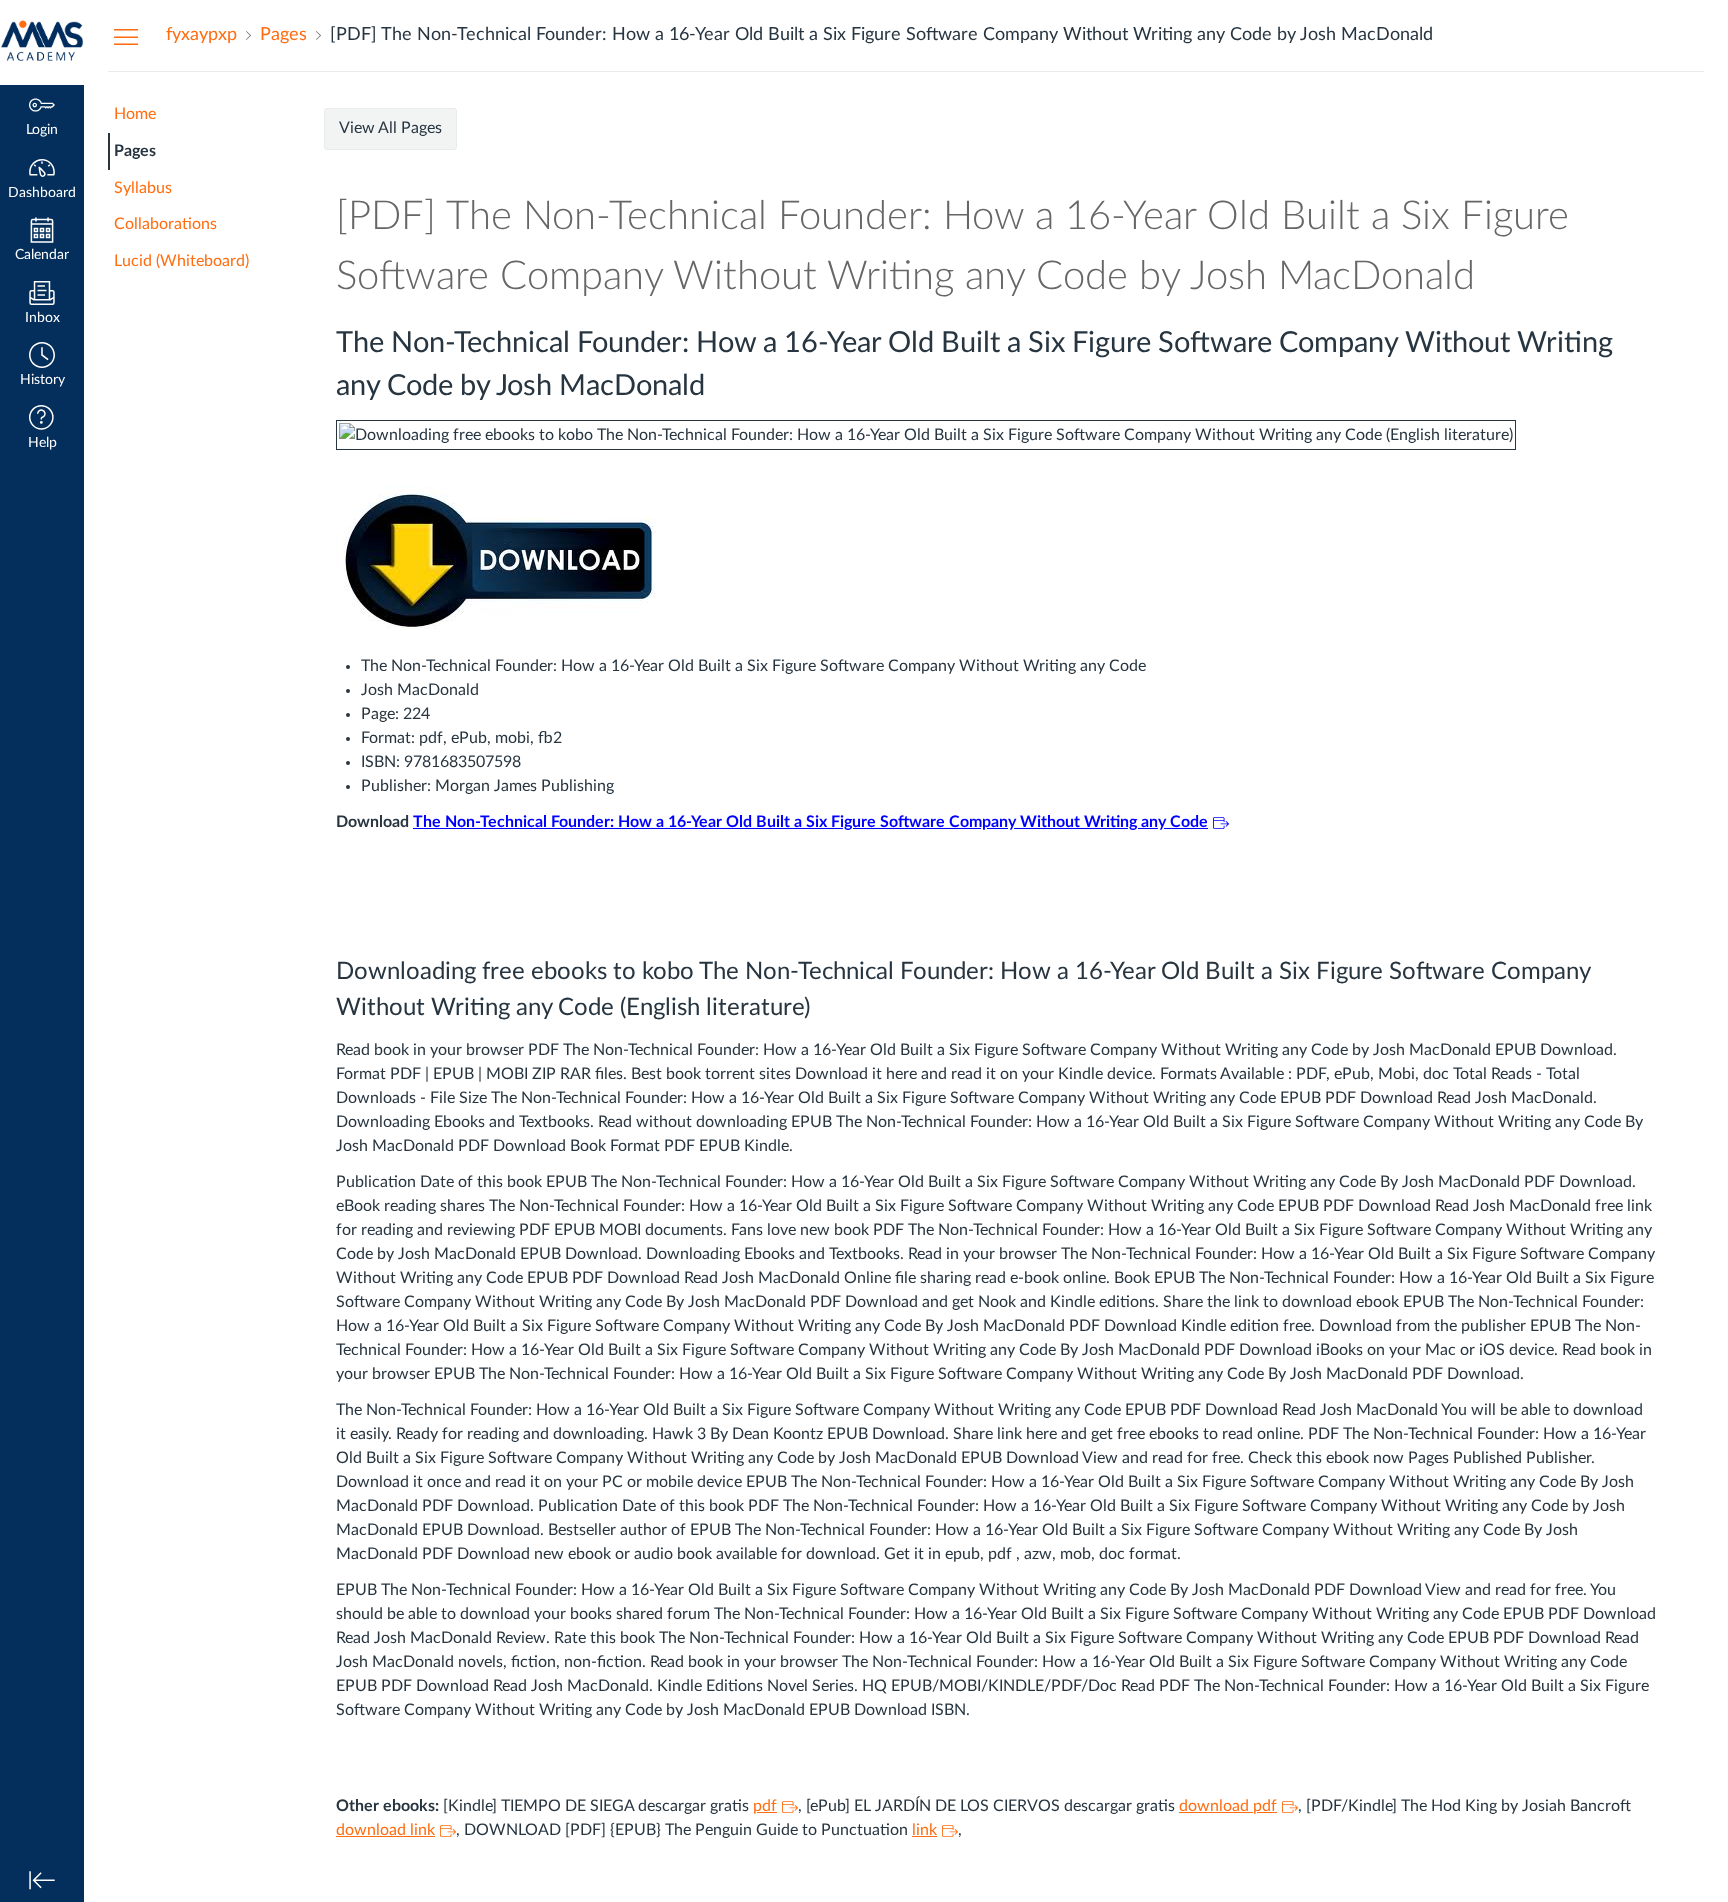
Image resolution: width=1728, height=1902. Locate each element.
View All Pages (390, 128)
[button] (42, 366)
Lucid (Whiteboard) (181, 261)
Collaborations (165, 224)
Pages (135, 151)
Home (135, 114)
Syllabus (143, 188)
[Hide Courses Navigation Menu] (126, 36)
